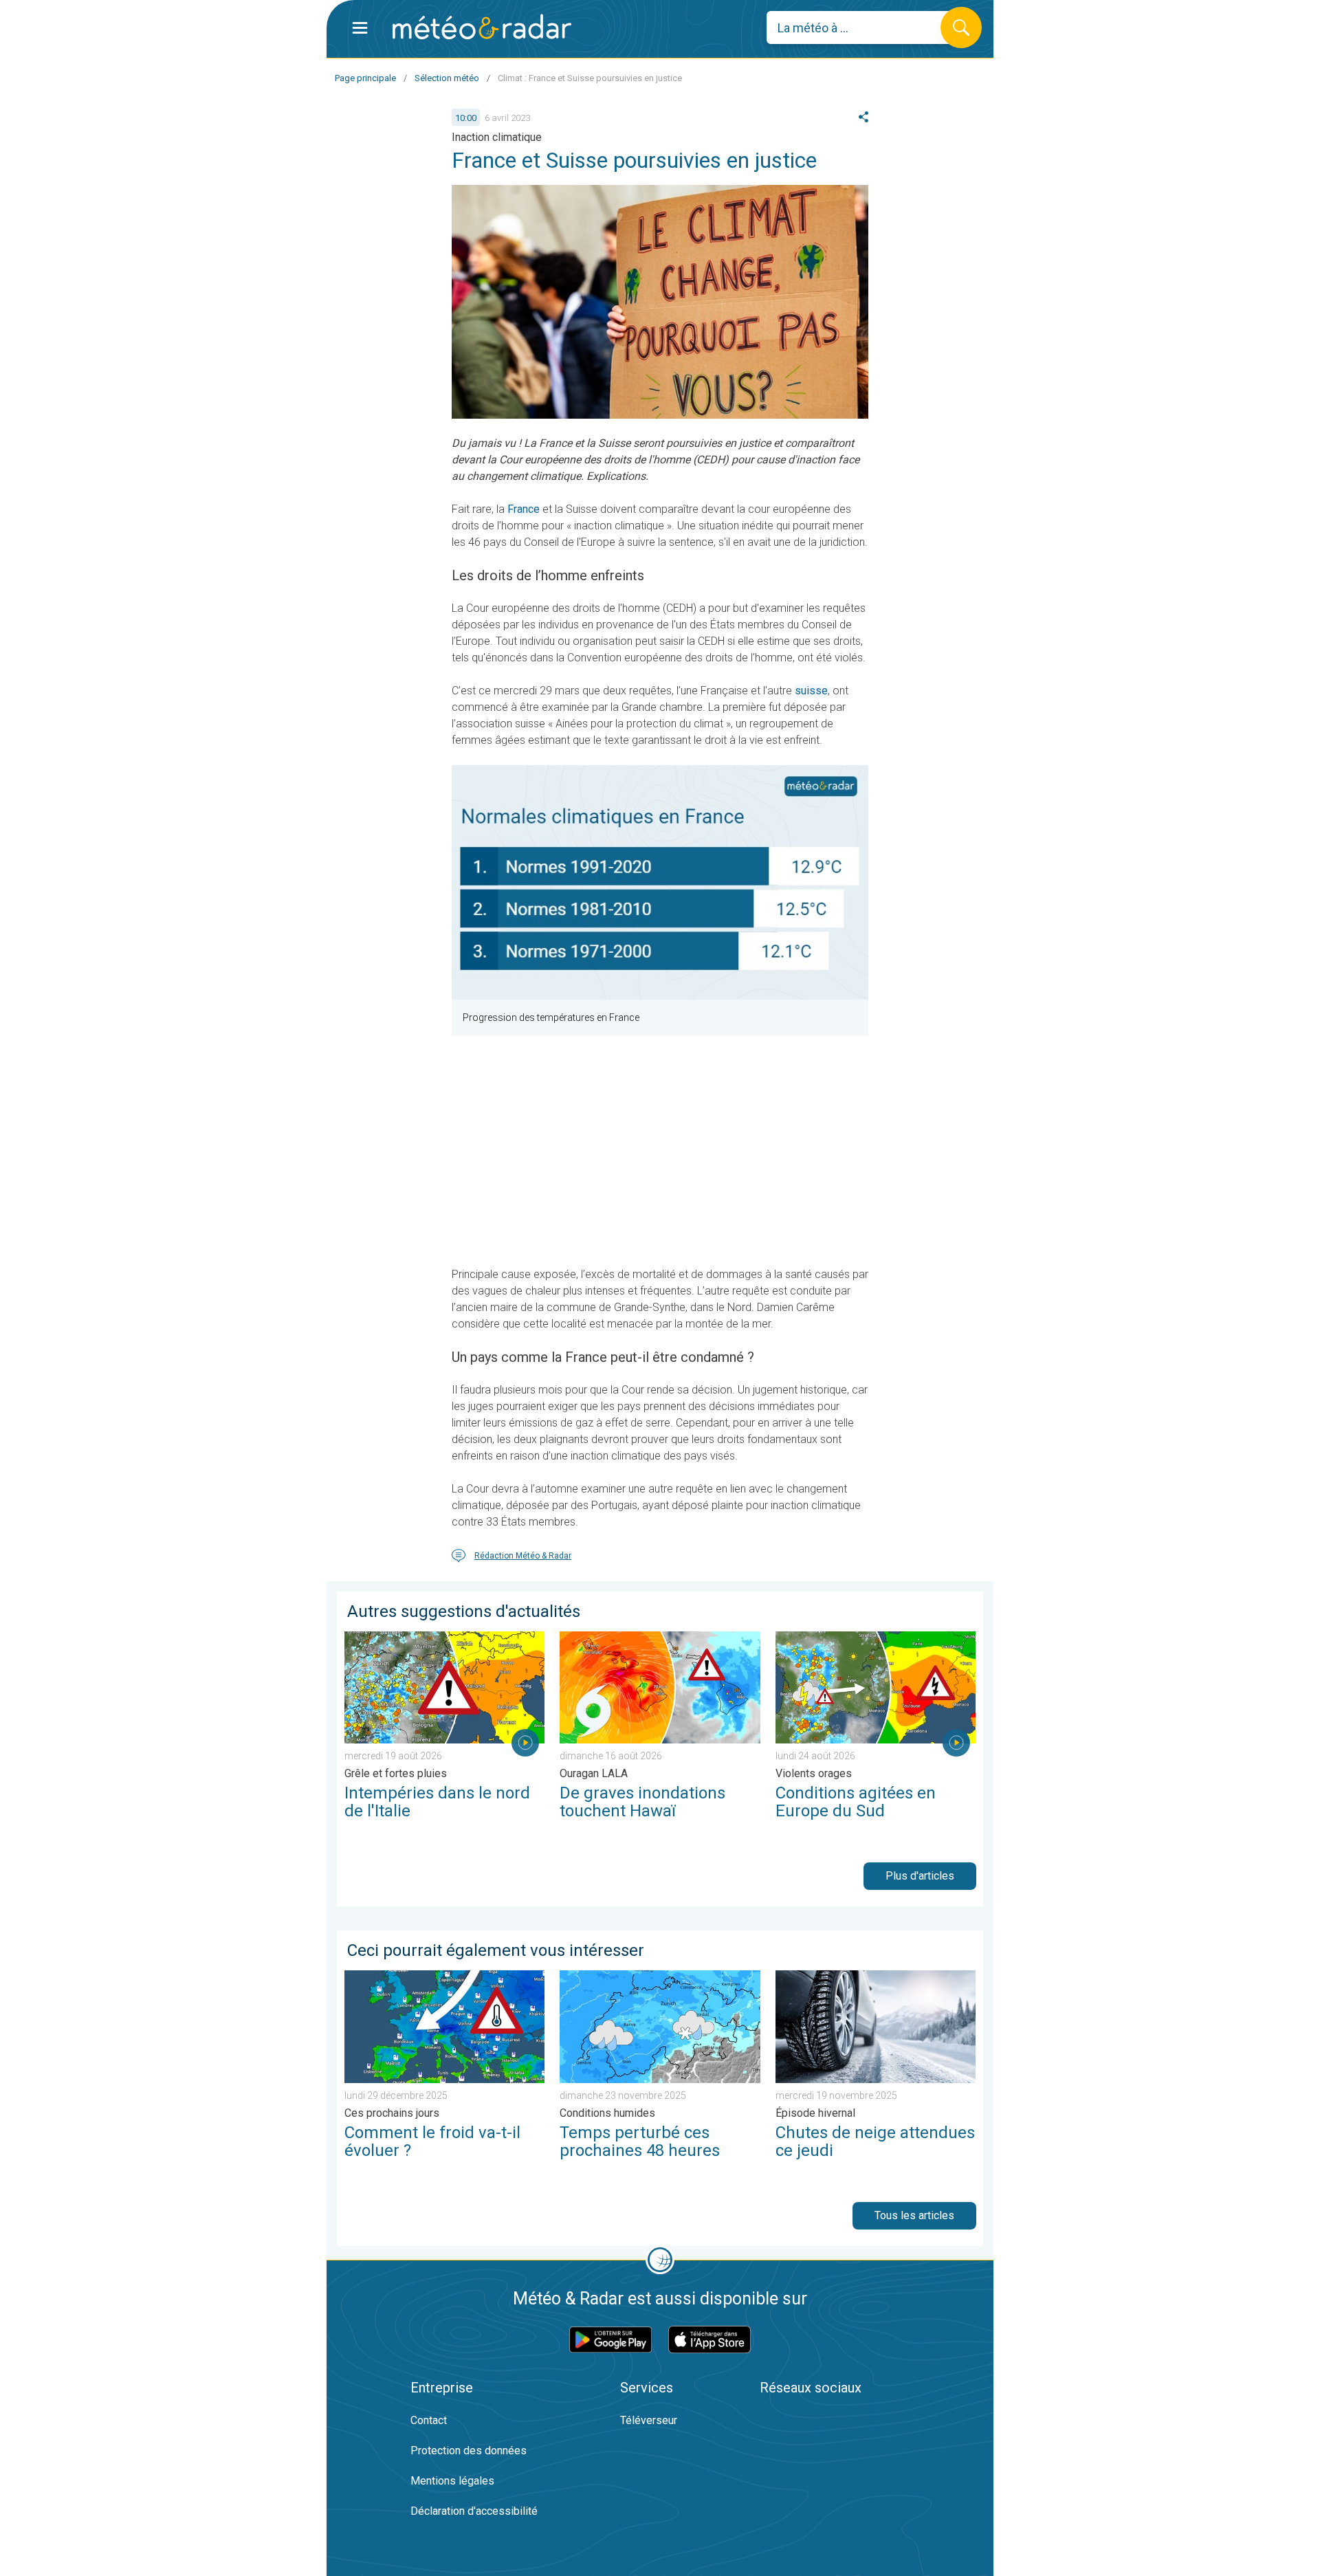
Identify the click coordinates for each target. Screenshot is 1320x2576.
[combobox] (864, 27)
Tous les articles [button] (914, 2215)
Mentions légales (452, 2481)
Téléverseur (649, 2420)
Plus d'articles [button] (920, 1876)
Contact (429, 2420)
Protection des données (469, 2451)
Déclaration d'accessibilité (474, 2511)
